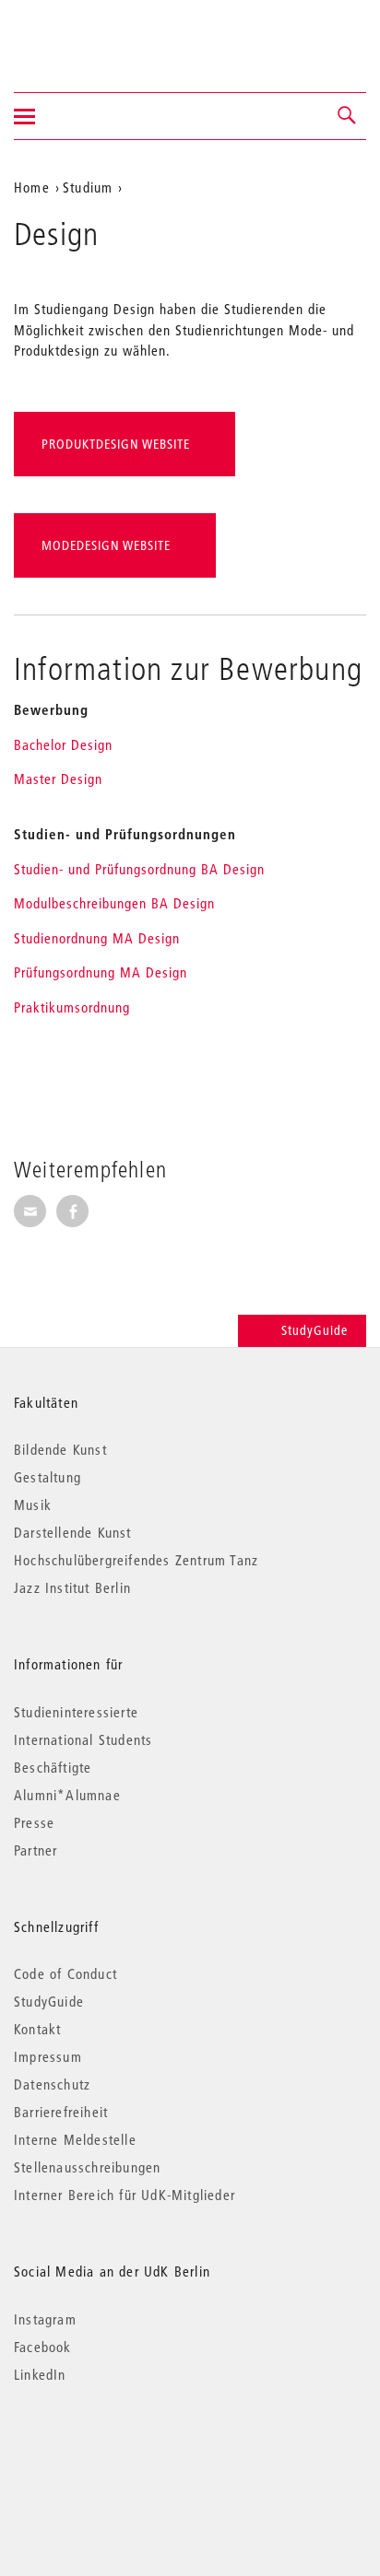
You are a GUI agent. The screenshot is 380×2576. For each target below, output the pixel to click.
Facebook (43, 2347)
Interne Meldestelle (75, 2139)
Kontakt (37, 2029)
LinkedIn (40, 2374)
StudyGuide (315, 1330)
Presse (34, 1822)
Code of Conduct (65, 1973)
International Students (83, 1739)
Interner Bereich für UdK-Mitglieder (125, 2195)
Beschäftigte (53, 1767)
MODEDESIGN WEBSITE (106, 545)
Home (32, 187)
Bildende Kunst (60, 1449)
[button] (348, 116)
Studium (88, 187)
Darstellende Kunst (73, 1532)
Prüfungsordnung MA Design (101, 972)
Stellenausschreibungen (87, 2167)
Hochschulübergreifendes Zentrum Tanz (136, 1560)
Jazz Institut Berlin (72, 1587)
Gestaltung (47, 1477)
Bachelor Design (63, 744)
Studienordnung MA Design (97, 938)
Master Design (58, 779)
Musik (33, 1505)
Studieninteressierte (76, 1712)
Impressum (48, 2056)
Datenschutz (52, 2084)
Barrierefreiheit (61, 2112)
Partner (36, 1850)
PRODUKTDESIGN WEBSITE (116, 444)
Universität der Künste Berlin (86, 34)
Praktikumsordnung (72, 1007)
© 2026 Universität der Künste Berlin (110, 2452)
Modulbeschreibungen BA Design (114, 903)
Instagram (45, 2319)
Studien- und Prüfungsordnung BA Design (139, 869)
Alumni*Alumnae (67, 1795)
